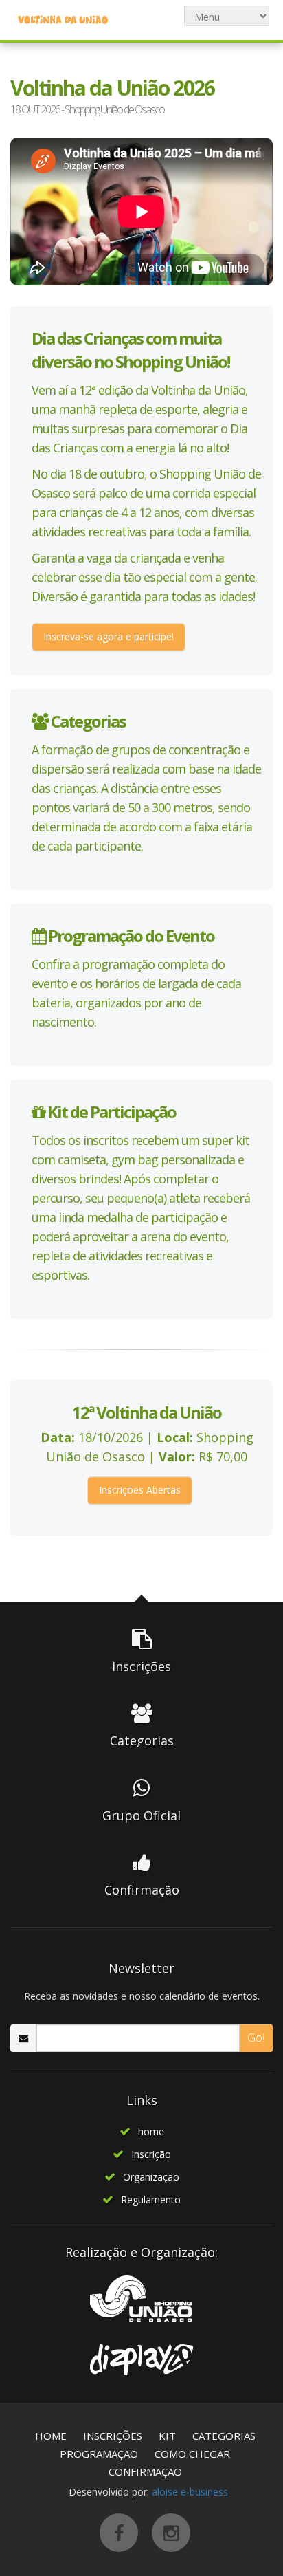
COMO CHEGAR (192, 2454)
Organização (151, 2177)
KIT (167, 2436)
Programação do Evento (130, 936)
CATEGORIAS (224, 2436)
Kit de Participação (110, 1112)
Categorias (87, 721)
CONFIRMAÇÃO (145, 2471)
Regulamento (151, 2200)
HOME (51, 2436)
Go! (256, 2038)
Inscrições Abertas (140, 1490)
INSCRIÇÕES (113, 2436)
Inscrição (151, 2154)
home (151, 2131)
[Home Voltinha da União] (63, 19)
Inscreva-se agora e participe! (109, 636)
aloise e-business (190, 2492)
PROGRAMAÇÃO (99, 2454)
